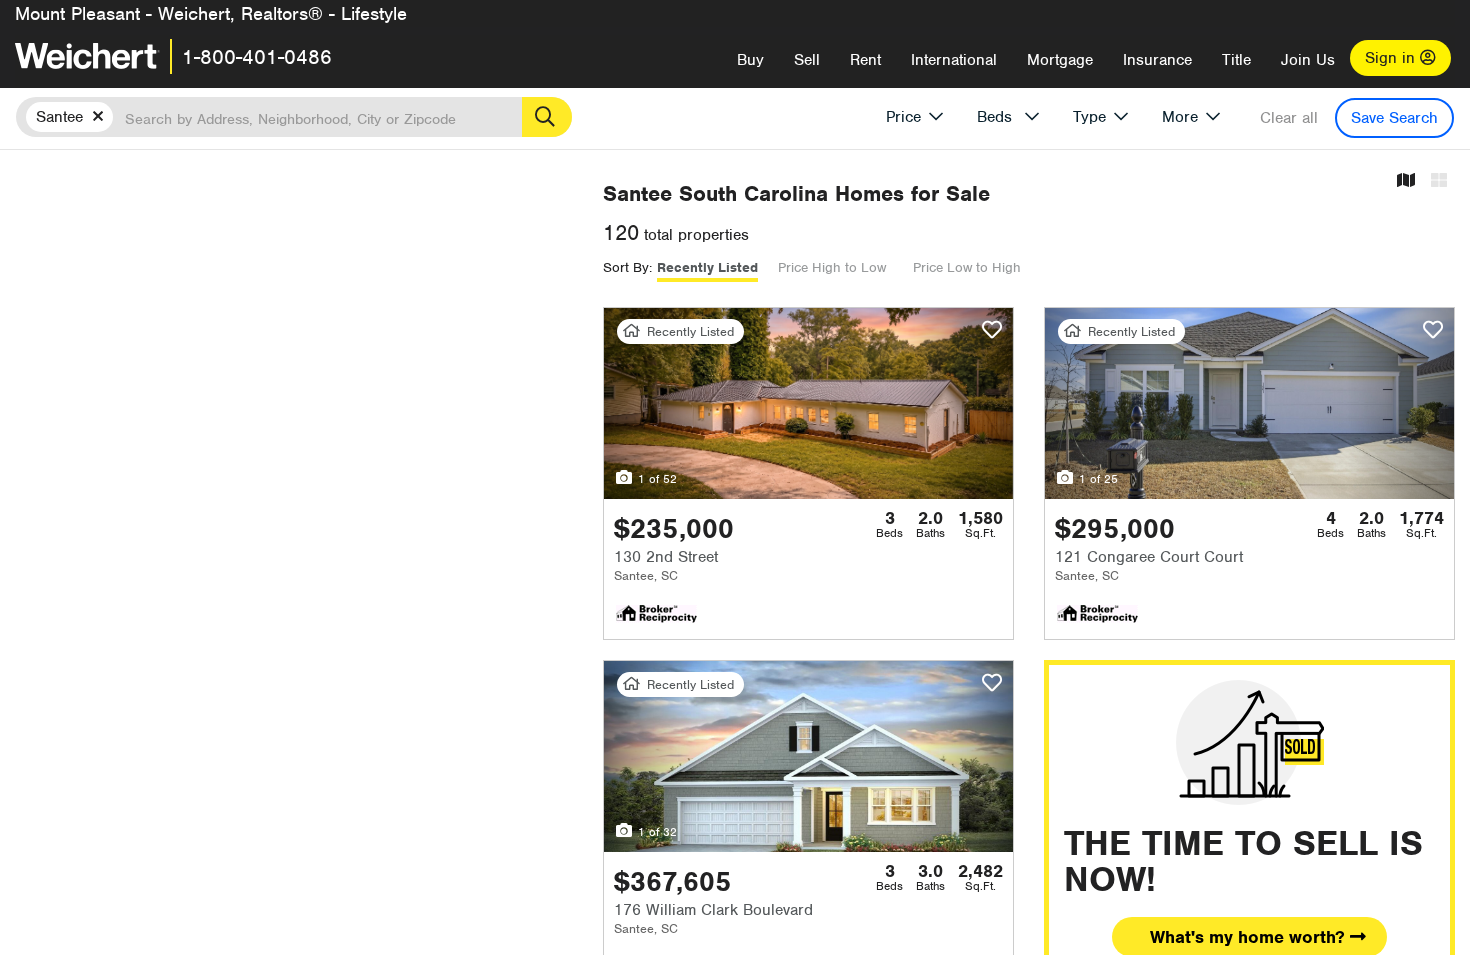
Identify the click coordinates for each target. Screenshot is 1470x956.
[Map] (1406, 181)
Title (1236, 60)
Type (1089, 117)
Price (903, 117)
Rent (865, 60)
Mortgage (1060, 60)
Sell (807, 60)
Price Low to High (967, 267)
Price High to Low (832, 267)
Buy (750, 60)
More (1180, 117)
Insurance (1157, 60)
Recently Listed (707, 267)
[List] (1439, 181)
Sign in (1392, 58)
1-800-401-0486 (257, 57)
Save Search (1394, 118)
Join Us (1308, 60)
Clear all (1289, 118)
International (954, 60)
